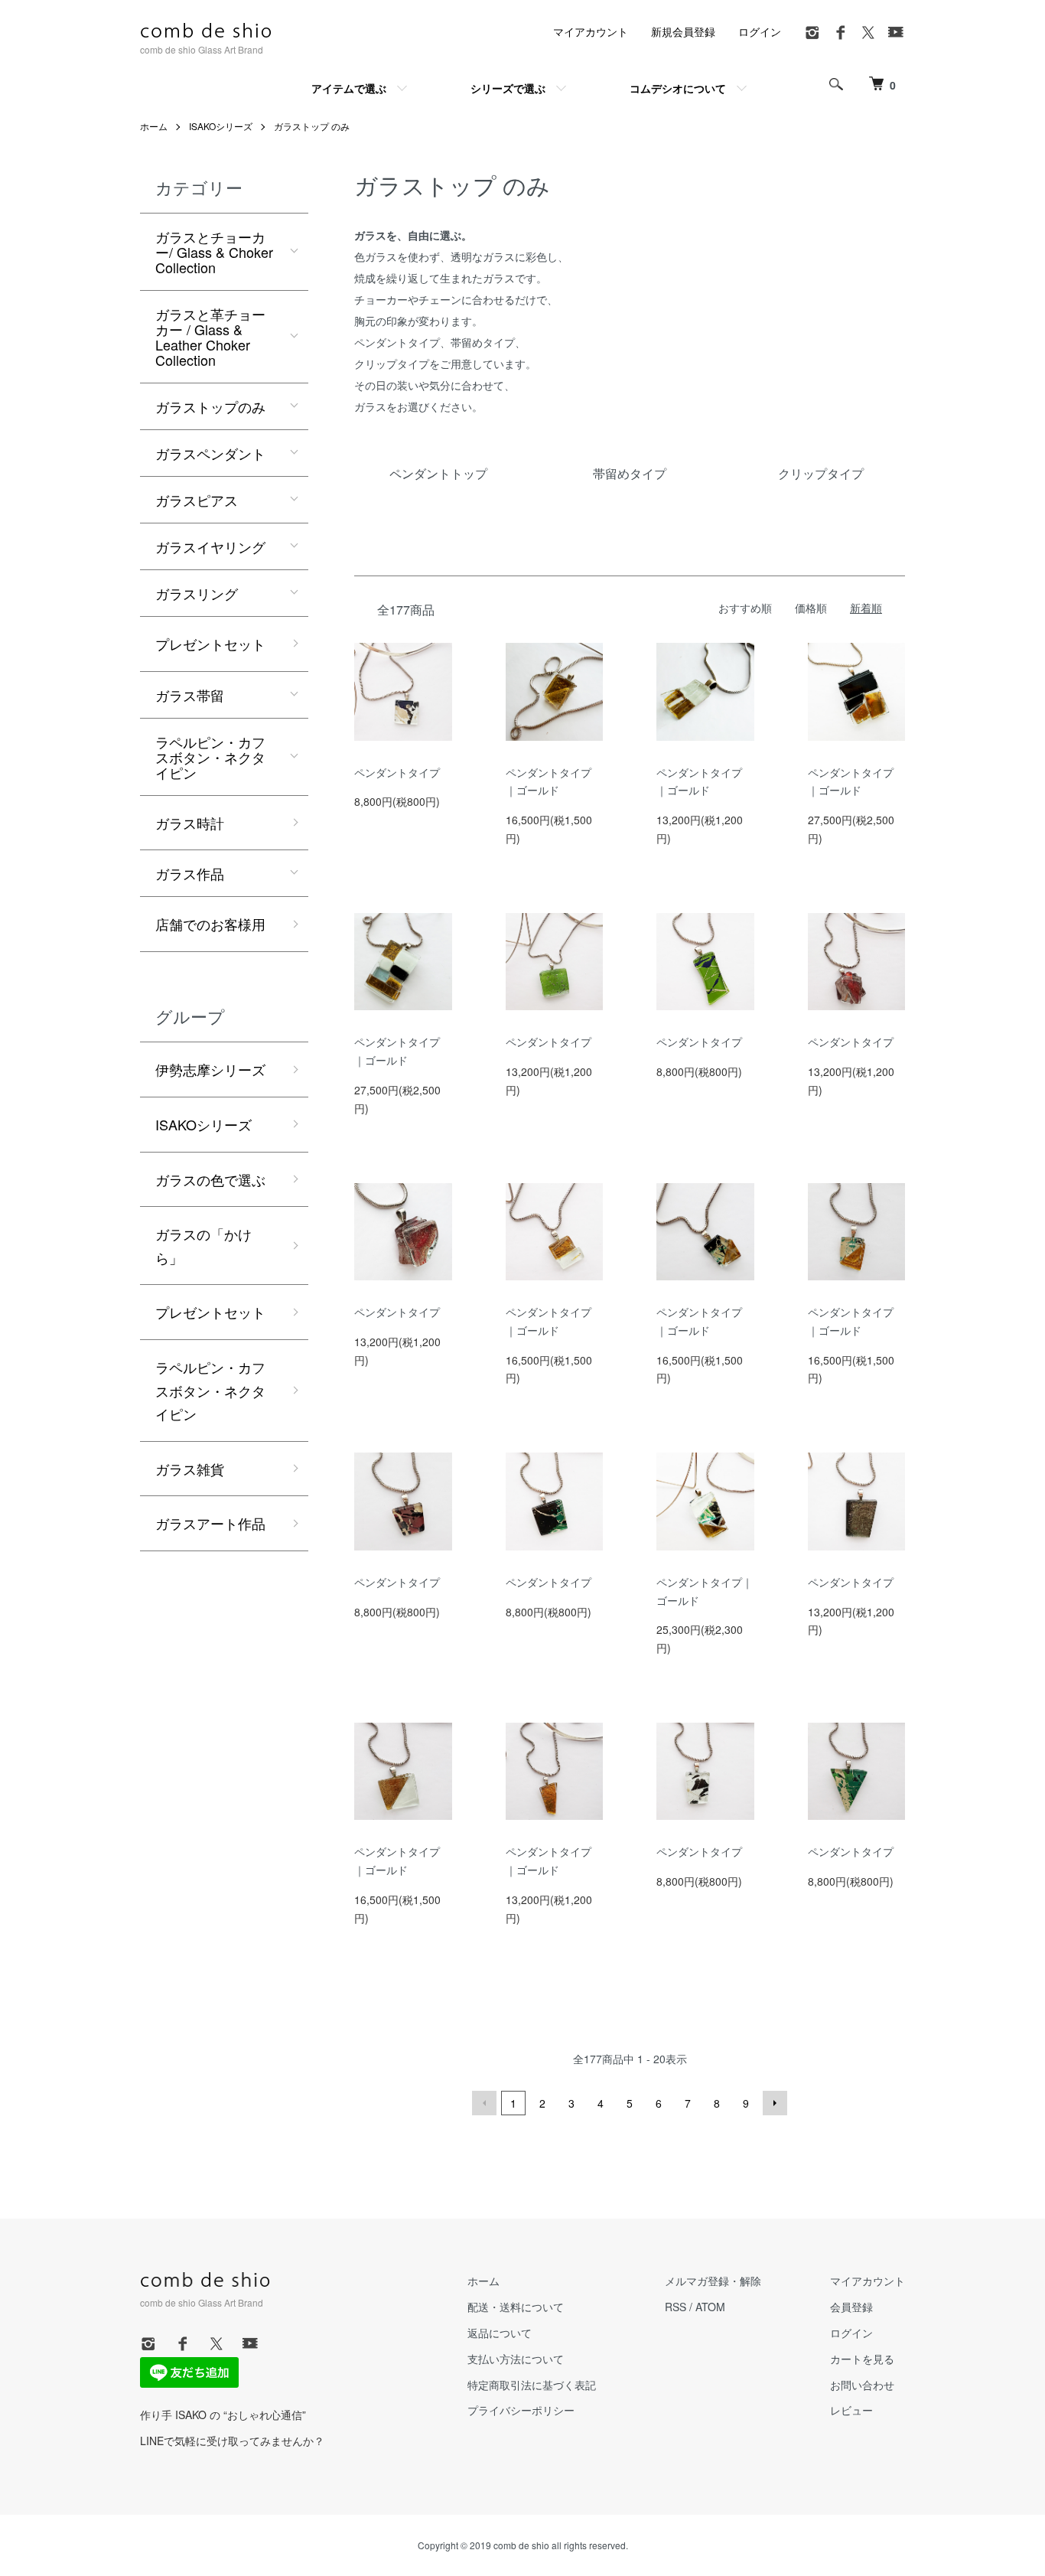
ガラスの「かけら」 (203, 1246)
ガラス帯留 (190, 695)
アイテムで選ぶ (349, 88)
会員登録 (851, 2307)
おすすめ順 (745, 608)
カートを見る (862, 2359)
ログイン (760, 31)
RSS (676, 2307)
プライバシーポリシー (521, 2410)
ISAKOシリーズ (221, 126)
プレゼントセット (210, 644)
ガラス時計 (190, 823)
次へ (775, 2103)
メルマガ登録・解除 (713, 2281)
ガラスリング (197, 593)
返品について (500, 2333)
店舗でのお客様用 (210, 924)
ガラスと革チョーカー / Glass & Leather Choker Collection (210, 337)
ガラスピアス (197, 500)
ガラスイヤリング (210, 546)
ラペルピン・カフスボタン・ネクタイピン (210, 757)
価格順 (811, 608)
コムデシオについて (678, 88)
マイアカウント (591, 31)
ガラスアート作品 (210, 1523)
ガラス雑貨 (190, 1469)
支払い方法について (516, 2359)
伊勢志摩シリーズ (210, 1069)
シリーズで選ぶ (508, 88)
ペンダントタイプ (397, 772)
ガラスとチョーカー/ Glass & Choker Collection (214, 252)
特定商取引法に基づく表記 (532, 2385)
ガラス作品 (190, 873)
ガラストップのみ (210, 406)
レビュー (851, 2410)
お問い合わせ (862, 2385)
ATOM (710, 2307)
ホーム (154, 126)
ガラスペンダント (210, 453)
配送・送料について (516, 2307)
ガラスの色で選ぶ (210, 1179)
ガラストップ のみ (312, 126)
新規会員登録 (683, 31)
